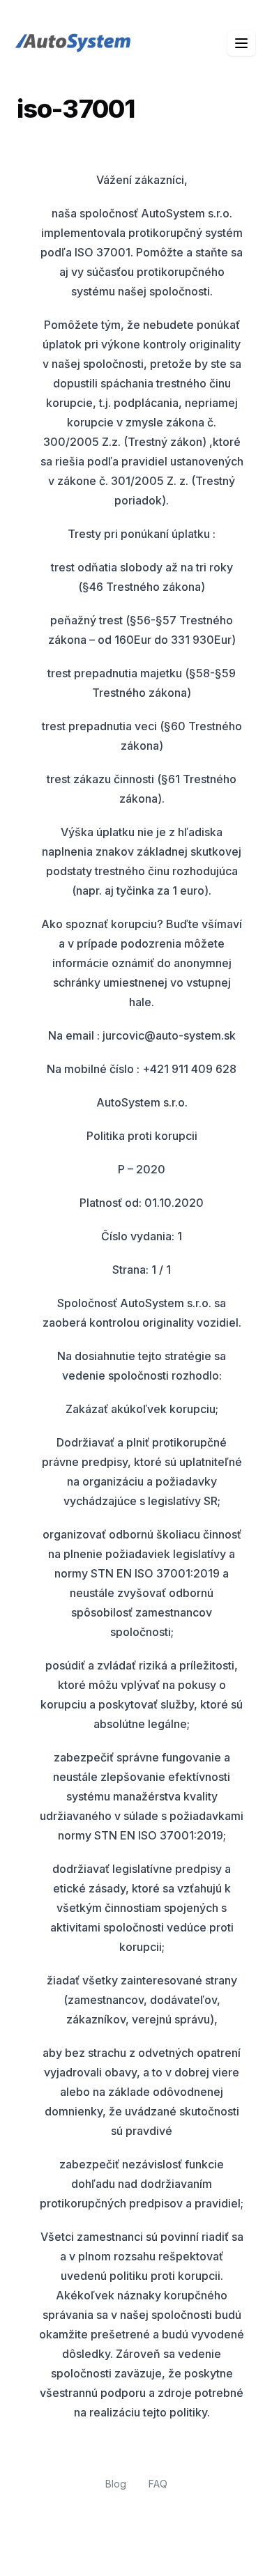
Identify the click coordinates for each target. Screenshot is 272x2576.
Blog (116, 2484)
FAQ (158, 2484)
